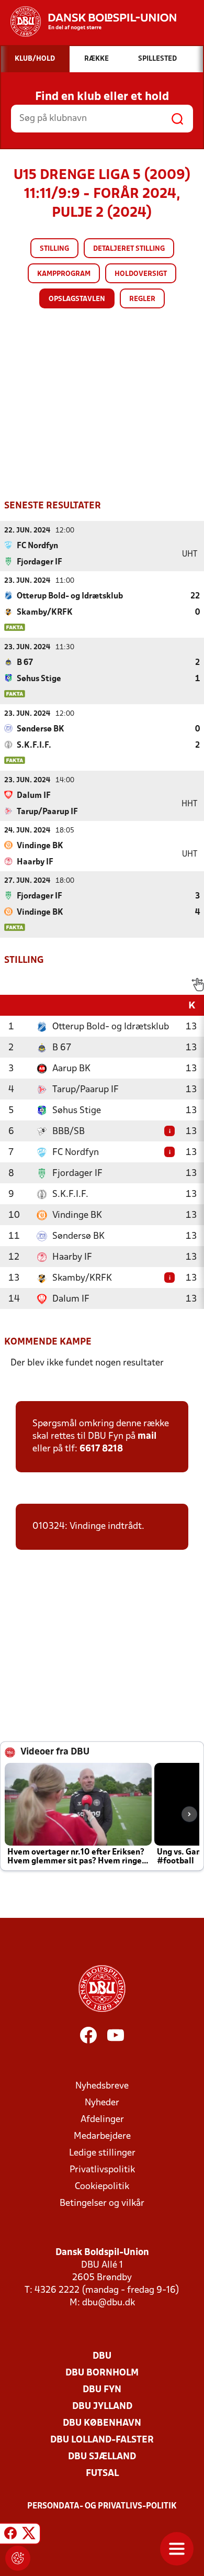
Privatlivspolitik (102, 2170)
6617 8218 (101, 1449)
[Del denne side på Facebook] (10, 2535)
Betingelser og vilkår (102, 2203)
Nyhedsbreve (102, 2086)
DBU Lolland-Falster (102, 2440)
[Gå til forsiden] (88, 21)
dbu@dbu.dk (109, 2303)
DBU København (102, 2423)
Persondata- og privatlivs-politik (102, 2506)
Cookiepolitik (102, 2187)
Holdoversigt (141, 274)
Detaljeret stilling (129, 249)
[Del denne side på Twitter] (29, 2535)
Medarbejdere (102, 2136)
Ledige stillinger (102, 2153)
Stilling (54, 249)
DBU (102, 2356)
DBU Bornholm (102, 2373)
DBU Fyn (102, 2390)
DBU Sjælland (102, 2457)
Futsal (102, 2474)
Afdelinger (102, 2120)
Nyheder (102, 2103)
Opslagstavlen (77, 299)
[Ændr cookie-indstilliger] (18, 2558)
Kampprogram (64, 274)
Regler (142, 299)
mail (147, 1436)
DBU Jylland (102, 2407)
